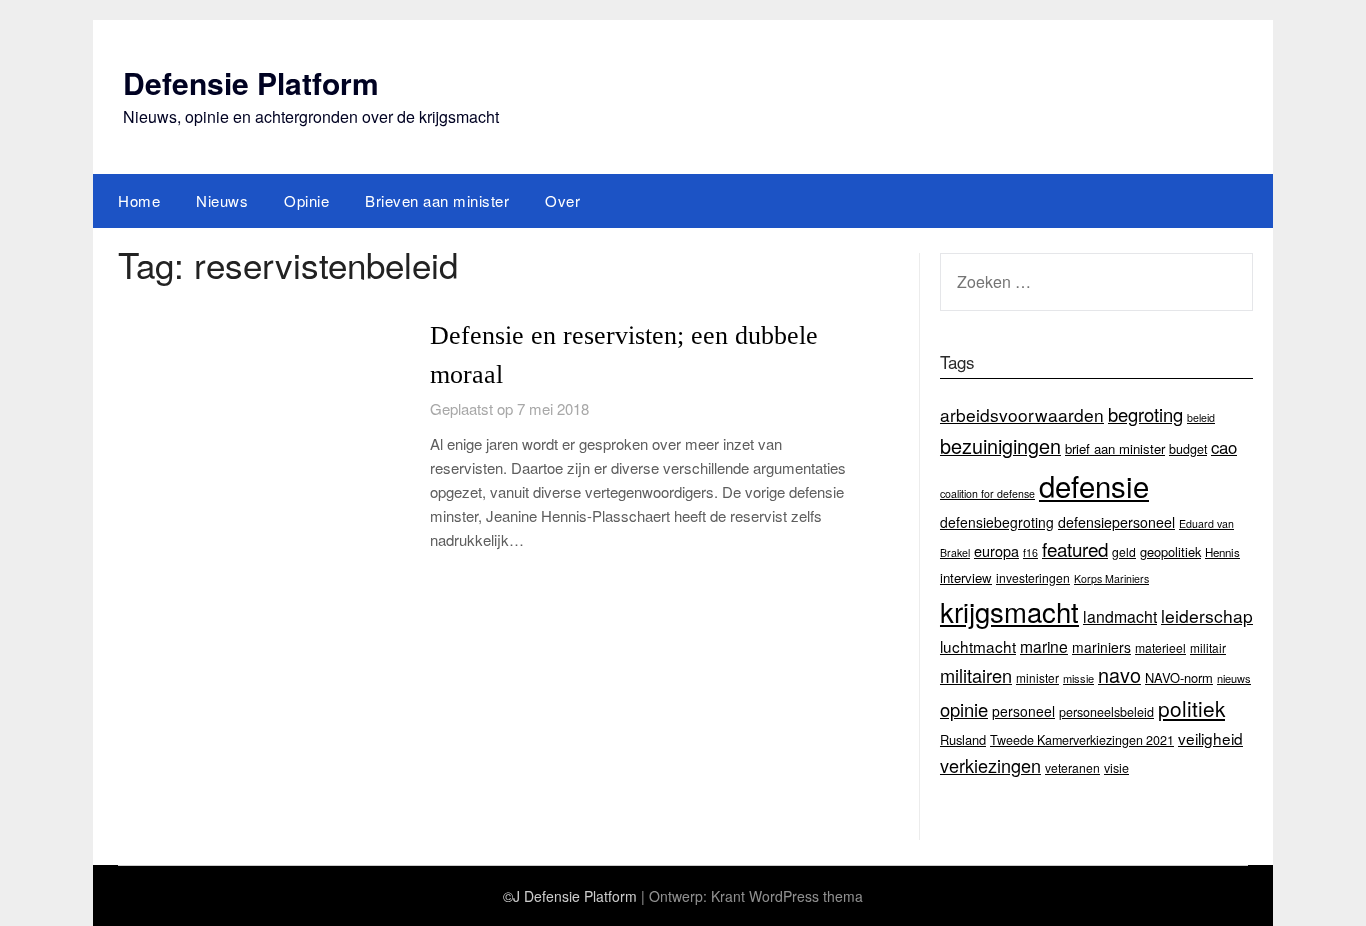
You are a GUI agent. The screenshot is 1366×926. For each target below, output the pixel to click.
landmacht (1120, 616)
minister (1037, 677)
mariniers (1101, 647)
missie (1078, 678)
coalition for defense (987, 493)
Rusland (963, 739)
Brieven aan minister (437, 200)
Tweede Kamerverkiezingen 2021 (1082, 740)
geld (1124, 551)
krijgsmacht (1009, 611)
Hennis (1222, 552)
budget (1188, 449)
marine (1044, 646)
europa (996, 550)
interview (966, 577)
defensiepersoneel (1116, 522)
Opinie (306, 200)
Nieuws (222, 200)
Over (562, 200)
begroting (1145, 414)
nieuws (1234, 678)
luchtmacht (978, 646)
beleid (1201, 417)
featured (1075, 548)
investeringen (1033, 577)
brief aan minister (1115, 448)
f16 (1030, 552)
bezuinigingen (1000, 445)
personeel (1023, 711)
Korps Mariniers (1111, 578)
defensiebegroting (997, 522)
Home (139, 200)
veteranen (1072, 767)
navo (1119, 674)
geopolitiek (1170, 551)
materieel (1160, 647)
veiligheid (1210, 738)
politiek (1191, 708)
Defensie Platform (251, 82)
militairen (976, 675)
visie (1116, 768)
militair (1208, 647)
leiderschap (1207, 615)
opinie (964, 709)
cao (1224, 447)
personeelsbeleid (1106, 712)
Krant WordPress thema (787, 896)
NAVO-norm (1179, 677)
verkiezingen (990, 765)
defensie (1094, 485)
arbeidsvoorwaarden (1022, 414)
